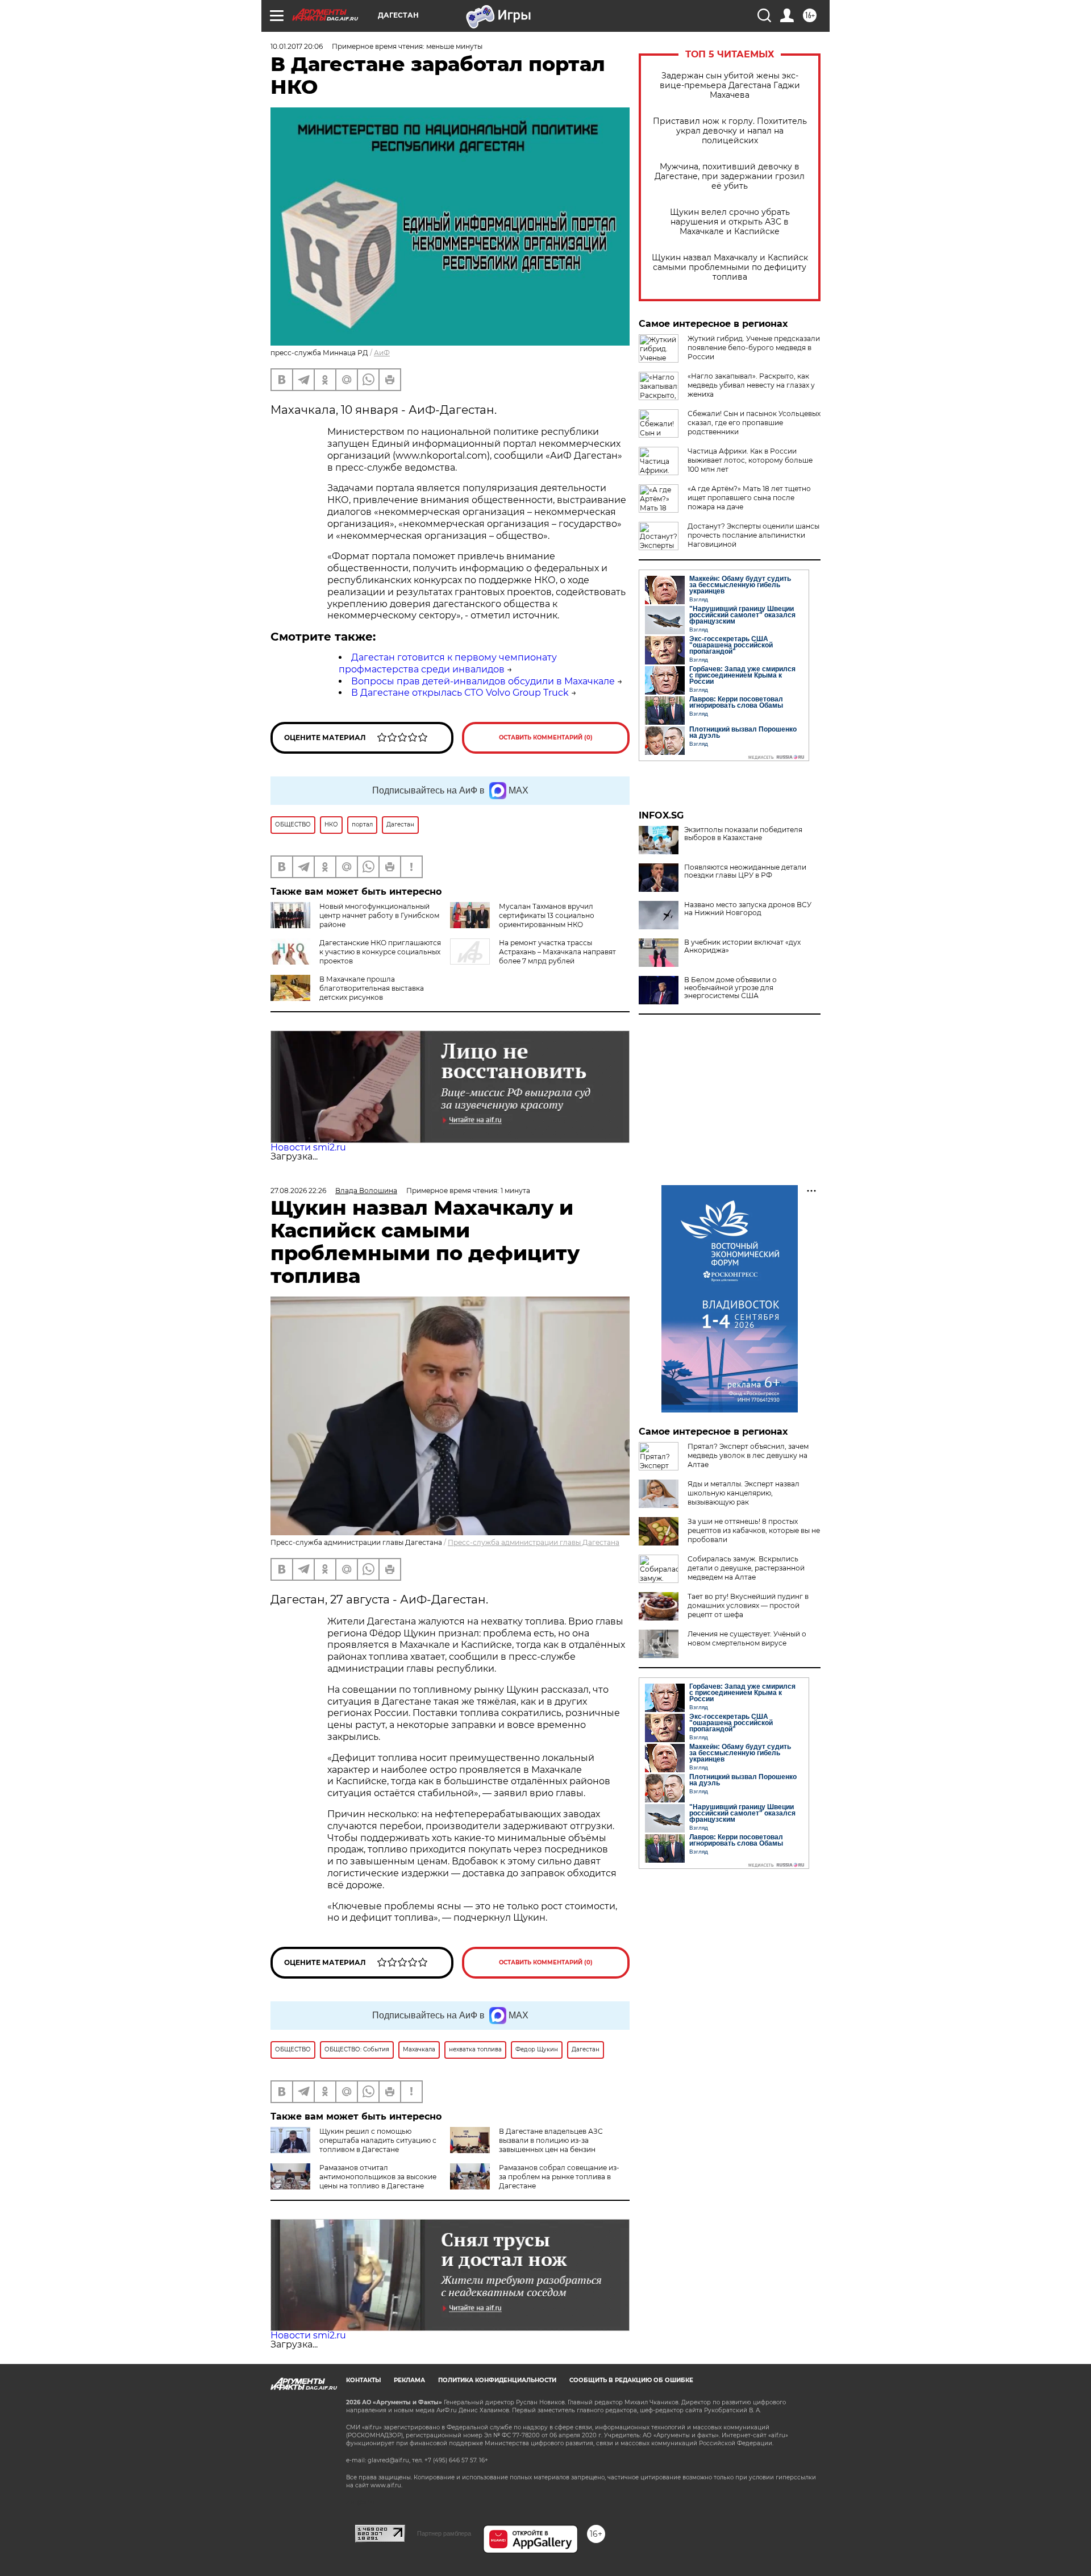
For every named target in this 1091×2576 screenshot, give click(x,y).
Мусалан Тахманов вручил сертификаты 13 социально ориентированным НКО (547, 915)
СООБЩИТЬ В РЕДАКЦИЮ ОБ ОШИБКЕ (631, 2380)
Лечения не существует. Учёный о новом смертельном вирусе (747, 1638)
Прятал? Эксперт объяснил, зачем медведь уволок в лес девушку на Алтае (748, 1455)
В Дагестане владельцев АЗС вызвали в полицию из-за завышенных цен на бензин (551, 2140)
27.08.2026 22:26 (298, 1191)
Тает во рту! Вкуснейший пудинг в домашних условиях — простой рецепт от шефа (748, 1605)
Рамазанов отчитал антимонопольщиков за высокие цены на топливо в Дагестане (378, 2177)
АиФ (382, 353)
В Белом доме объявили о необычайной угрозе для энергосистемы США (730, 988)
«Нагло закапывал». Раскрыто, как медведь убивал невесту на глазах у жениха (751, 385)
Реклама (409, 2380)
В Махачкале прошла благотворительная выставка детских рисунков (372, 988)
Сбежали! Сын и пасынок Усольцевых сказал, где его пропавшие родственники (754, 423)
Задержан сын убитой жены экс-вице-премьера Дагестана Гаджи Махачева (730, 86)
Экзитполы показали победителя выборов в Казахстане (743, 834)
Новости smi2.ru (308, 1147)
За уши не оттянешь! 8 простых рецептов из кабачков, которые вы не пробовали (754, 1530)
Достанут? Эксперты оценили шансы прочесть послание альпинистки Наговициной (753, 535)
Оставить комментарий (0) (546, 738)
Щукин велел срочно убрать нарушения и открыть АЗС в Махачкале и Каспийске (730, 222)
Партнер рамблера (444, 2533)
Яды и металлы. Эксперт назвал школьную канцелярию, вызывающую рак (744, 1493)
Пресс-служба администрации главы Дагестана (534, 1542)
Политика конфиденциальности (497, 2380)
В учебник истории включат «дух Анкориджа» (742, 946)
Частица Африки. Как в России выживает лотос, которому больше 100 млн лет (750, 460)
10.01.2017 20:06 (297, 46)
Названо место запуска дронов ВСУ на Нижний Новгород (748, 909)
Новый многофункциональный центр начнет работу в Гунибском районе (379, 915)
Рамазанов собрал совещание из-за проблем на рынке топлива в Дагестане (559, 2177)
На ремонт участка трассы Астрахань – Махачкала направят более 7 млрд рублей (557, 952)
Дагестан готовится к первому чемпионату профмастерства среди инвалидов (448, 663)
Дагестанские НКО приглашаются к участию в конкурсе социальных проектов (380, 952)
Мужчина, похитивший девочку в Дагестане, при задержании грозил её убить (730, 176)
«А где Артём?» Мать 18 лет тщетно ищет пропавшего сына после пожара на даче (749, 498)
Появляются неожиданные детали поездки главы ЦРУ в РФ (745, 871)
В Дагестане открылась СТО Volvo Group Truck (460, 693)
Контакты (363, 2380)
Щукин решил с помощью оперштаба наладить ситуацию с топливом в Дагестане (378, 2140)
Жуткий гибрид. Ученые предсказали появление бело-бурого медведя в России (754, 348)
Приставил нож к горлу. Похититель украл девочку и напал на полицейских (730, 131)
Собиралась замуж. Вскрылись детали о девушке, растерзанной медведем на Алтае (746, 1568)
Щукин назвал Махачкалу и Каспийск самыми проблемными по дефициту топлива (730, 267)
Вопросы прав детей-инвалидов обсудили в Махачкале (483, 681)
